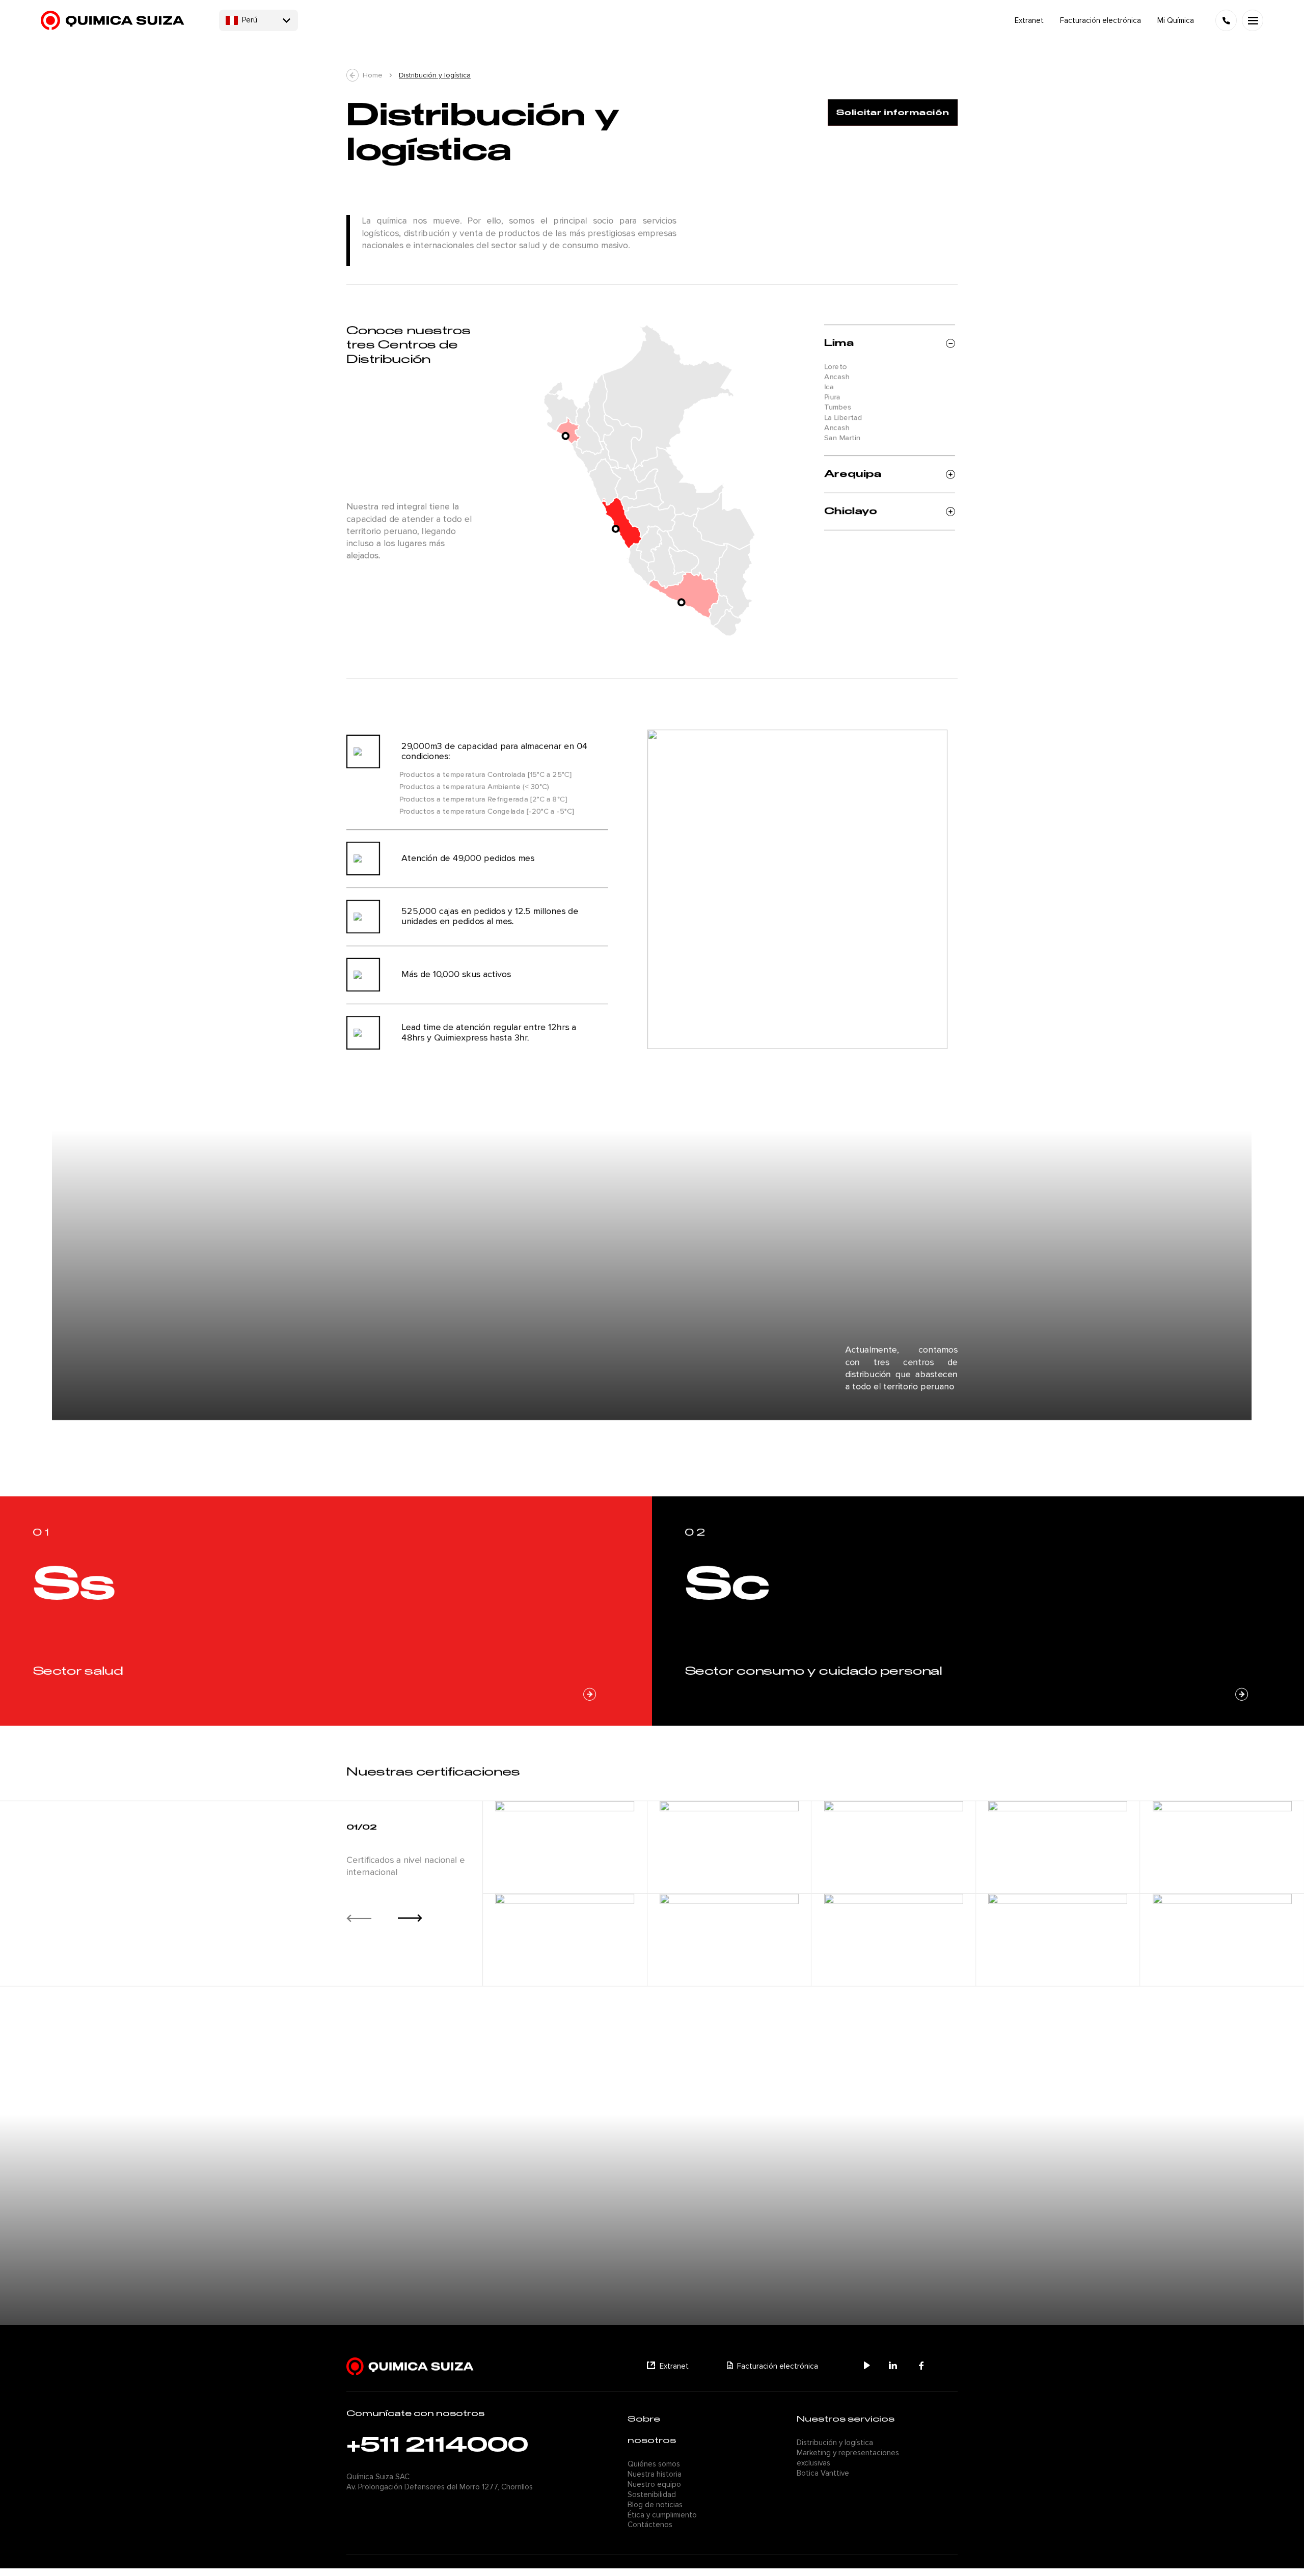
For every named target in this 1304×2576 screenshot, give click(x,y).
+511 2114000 (437, 2446)
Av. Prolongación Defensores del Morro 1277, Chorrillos (440, 2487)
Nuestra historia (655, 2474)
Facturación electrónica (778, 2366)
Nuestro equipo (654, 2484)
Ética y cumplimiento (662, 2515)
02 (370, 1828)
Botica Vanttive (823, 2473)
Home (373, 75)
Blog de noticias (655, 2505)
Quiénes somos (654, 2464)
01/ (354, 1828)
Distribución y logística (435, 75)
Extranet (674, 2366)
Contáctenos (650, 2525)
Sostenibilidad (652, 2494)
